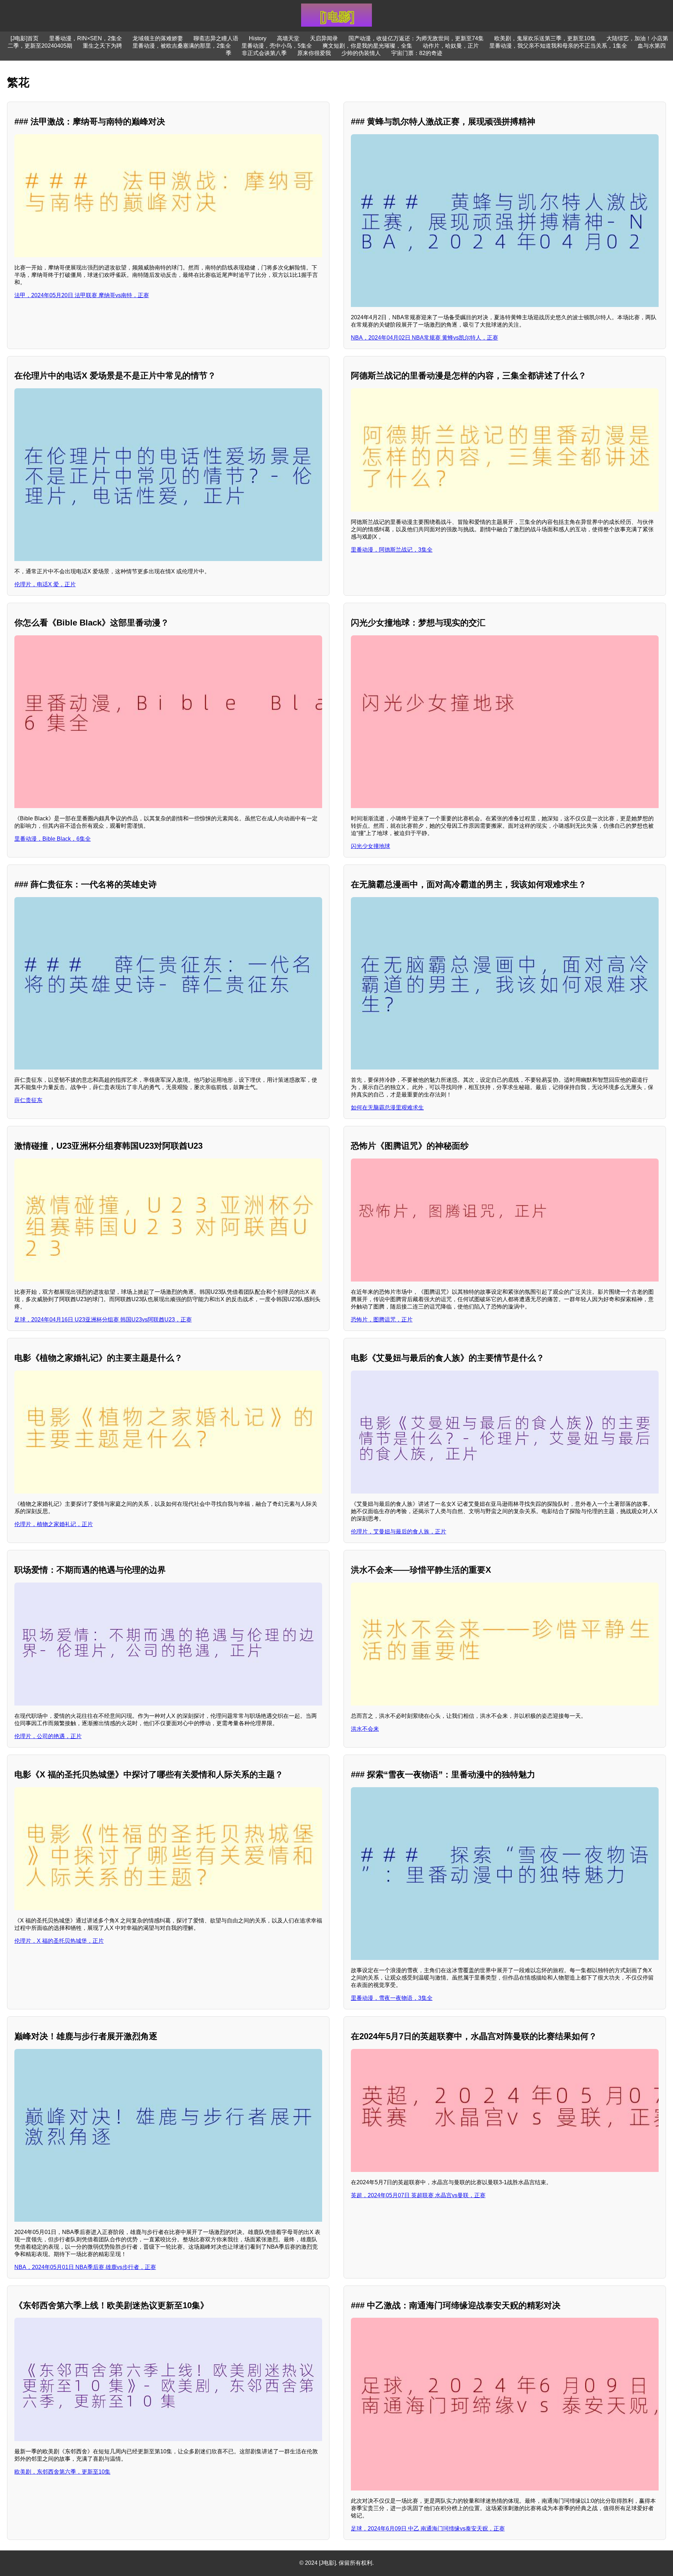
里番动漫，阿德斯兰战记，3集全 (392, 550)
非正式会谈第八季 (264, 53)
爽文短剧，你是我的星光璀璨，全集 (367, 46)
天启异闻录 (324, 38)
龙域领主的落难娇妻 (158, 38)
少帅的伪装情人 (361, 53)
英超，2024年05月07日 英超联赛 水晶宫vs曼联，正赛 (418, 2195)
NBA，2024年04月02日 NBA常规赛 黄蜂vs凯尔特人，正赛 (424, 338)
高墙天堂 (288, 38)
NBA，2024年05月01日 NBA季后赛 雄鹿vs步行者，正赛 (85, 2267)
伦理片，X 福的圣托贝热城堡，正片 (59, 1941)
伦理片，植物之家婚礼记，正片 (54, 1524)
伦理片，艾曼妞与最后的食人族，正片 (399, 1532)
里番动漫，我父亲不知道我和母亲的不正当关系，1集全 (558, 46)
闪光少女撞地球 (371, 846)
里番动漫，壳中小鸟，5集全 (277, 46)
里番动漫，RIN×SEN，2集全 (86, 38)
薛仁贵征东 (28, 1100)
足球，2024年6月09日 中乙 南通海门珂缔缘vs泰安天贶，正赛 (428, 2529)
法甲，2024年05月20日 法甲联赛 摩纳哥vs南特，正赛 (82, 295)
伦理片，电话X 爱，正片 (45, 584)
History (258, 38)
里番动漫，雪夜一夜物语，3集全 (392, 1998)
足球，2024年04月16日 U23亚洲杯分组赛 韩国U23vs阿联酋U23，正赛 (103, 1320)
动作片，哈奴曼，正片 (451, 46)
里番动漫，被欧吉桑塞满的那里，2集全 (182, 46)
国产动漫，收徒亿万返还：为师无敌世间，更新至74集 (416, 38)
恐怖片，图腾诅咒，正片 (382, 1320)
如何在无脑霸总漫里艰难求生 (387, 1108)
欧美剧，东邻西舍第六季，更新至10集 (62, 2472)
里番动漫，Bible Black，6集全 (53, 839)
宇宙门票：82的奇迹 (417, 53)
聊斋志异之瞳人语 (216, 38)
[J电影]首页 (25, 38)
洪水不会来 (365, 1729)
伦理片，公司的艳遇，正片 (48, 1736)
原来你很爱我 (314, 53)
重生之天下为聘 (102, 46)
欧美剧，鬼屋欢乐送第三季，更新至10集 (545, 38)
